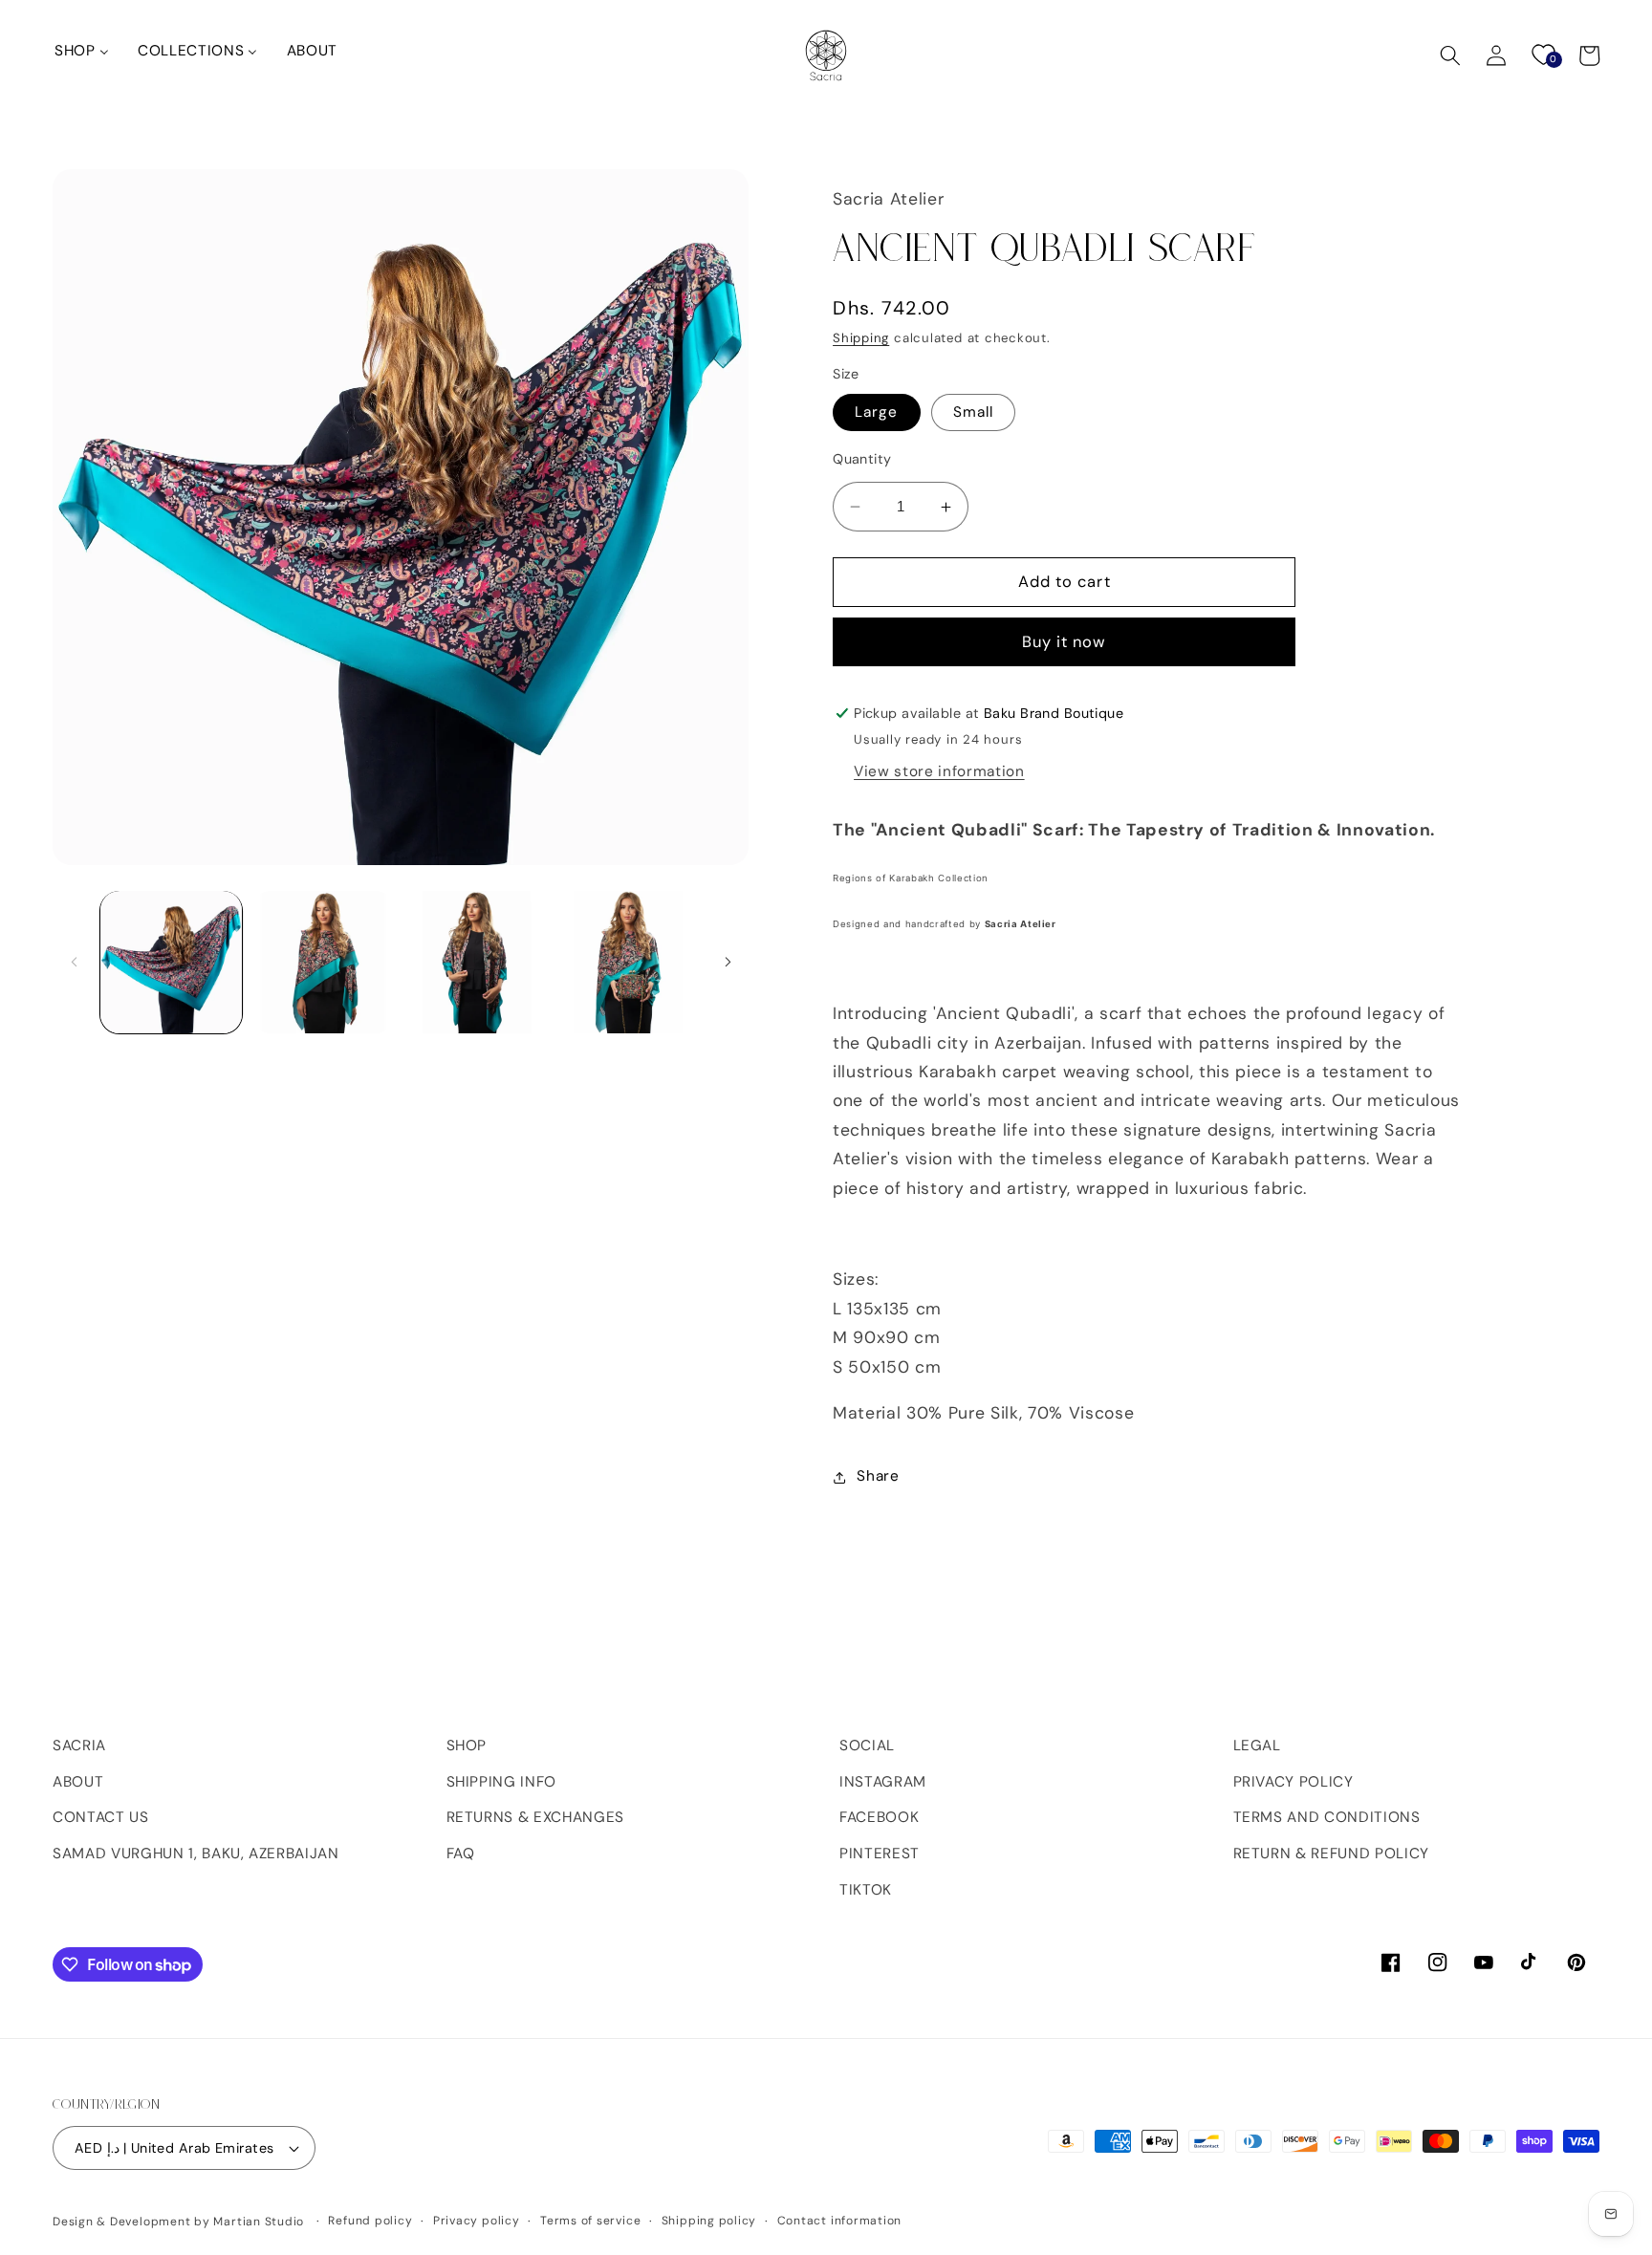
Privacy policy (477, 2221)
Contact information (840, 2221)
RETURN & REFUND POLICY (1332, 1854)
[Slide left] (74, 962)
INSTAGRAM (883, 1782)
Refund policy (370, 2221)
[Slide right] (728, 962)
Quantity (862, 460)
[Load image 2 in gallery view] (323, 962)
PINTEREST (880, 1854)
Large (877, 413)
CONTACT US (101, 1817)
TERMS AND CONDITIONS (1327, 1817)
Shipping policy (709, 2221)
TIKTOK (866, 1890)
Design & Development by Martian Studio (178, 2222)
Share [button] (878, 1477)
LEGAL (1257, 1745)
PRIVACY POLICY (1293, 1782)
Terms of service (590, 2221)
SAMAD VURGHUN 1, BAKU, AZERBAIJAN (196, 1854)
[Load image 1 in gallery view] (171, 962)
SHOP (467, 1745)
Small (974, 413)
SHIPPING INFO (502, 1782)
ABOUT (78, 1782)
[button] (1450, 55)
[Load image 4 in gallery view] (628, 962)
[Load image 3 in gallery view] (475, 962)
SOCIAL (867, 1745)
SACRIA (79, 1745)
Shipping (861, 339)
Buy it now (1065, 643)
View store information (939, 772)
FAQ (461, 1854)
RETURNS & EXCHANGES (536, 1817)
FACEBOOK (879, 1817)
